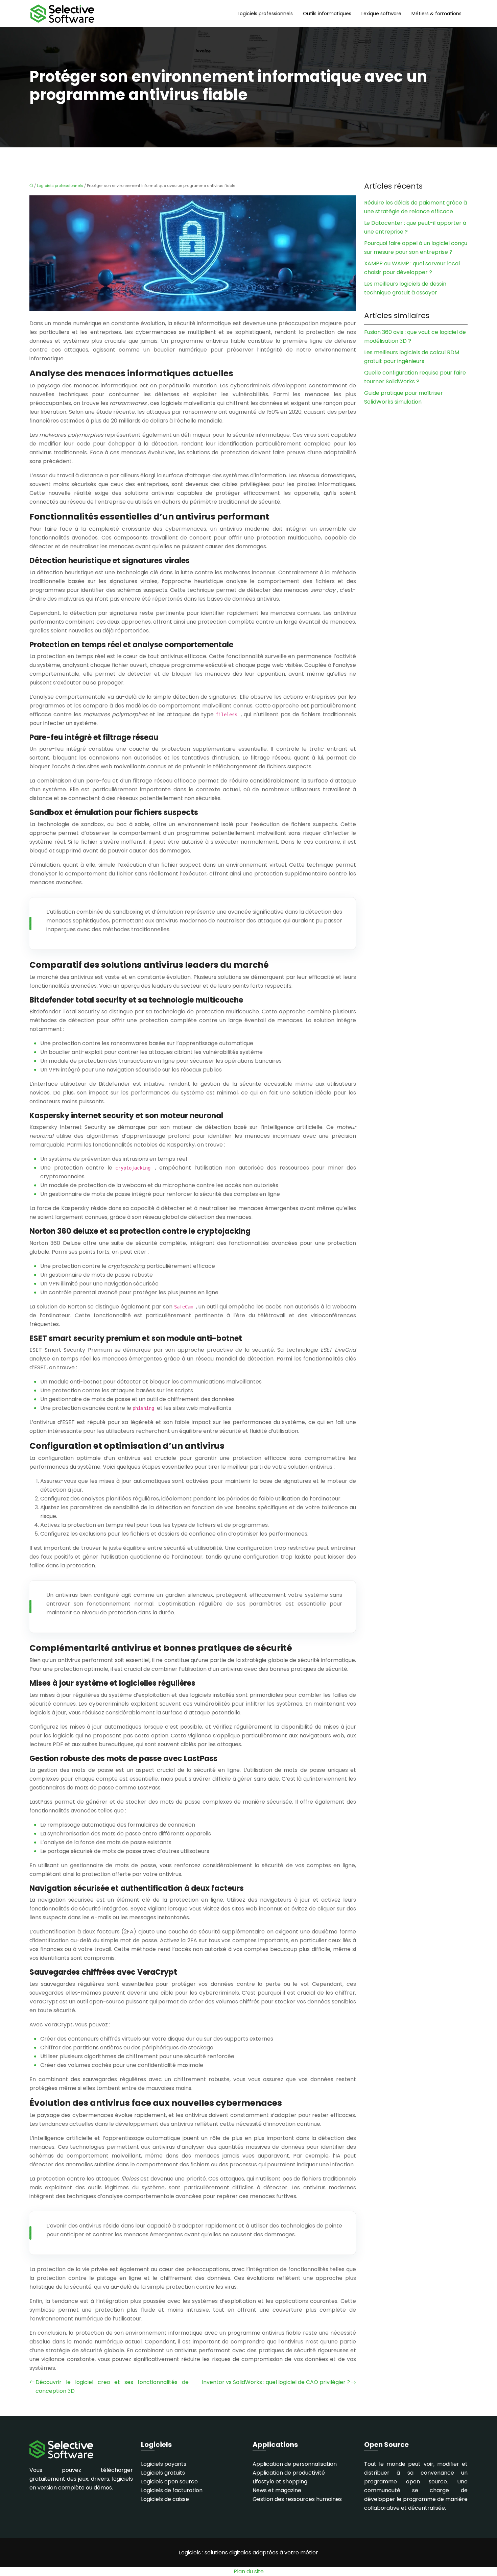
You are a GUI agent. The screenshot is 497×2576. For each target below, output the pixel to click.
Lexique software (381, 14)
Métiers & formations (436, 14)
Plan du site (249, 2571)
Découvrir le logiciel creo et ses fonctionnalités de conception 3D (112, 2387)
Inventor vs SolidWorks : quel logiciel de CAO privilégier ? (276, 2382)
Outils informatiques (327, 14)
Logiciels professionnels (265, 14)
